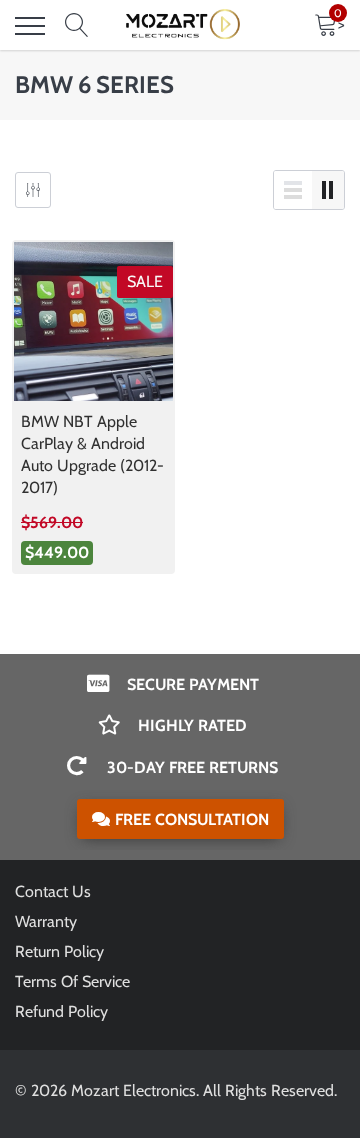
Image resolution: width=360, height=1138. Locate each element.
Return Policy (59, 951)
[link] (93, 321)
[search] (77, 26)
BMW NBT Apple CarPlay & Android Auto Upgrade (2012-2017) (92, 454)
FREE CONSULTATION (192, 819)
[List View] (293, 190)
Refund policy (61, 1011)
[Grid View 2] (328, 190)
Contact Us (53, 891)
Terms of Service (72, 981)
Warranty (46, 921)
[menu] (30, 26)
